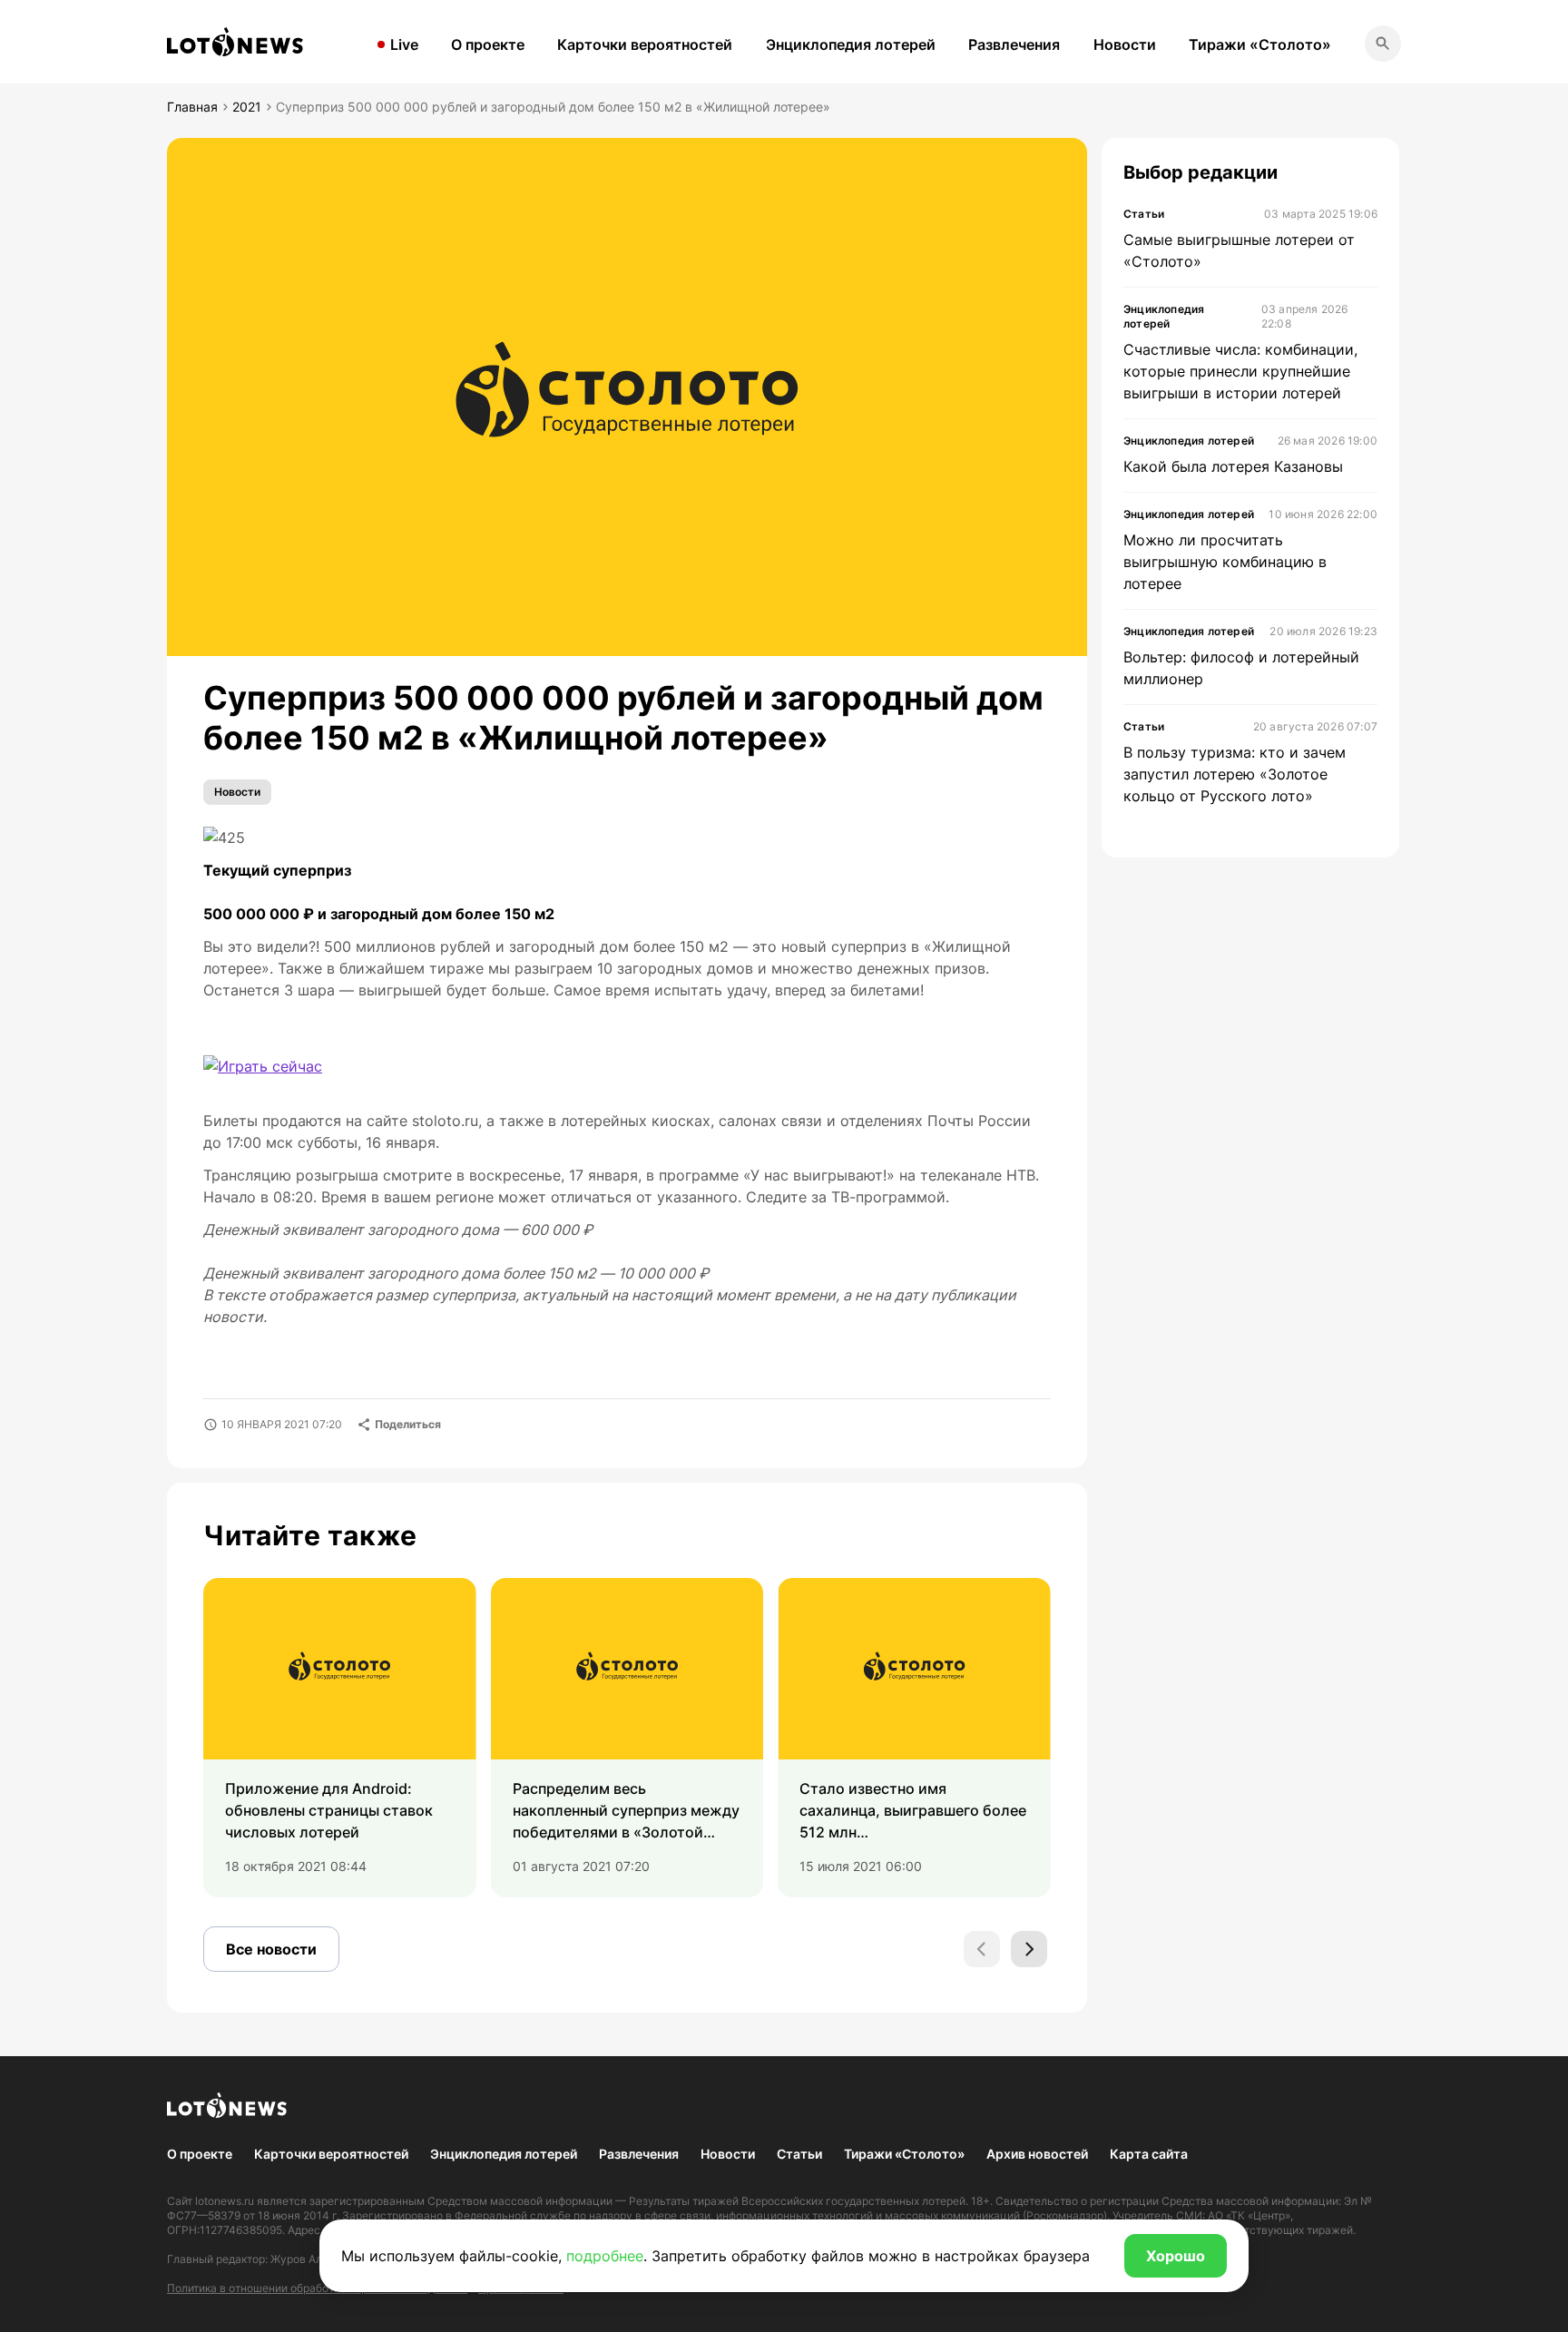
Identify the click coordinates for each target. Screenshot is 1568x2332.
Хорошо (1176, 2256)
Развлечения (1014, 44)
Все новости (271, 1949)
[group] (340, 1738)
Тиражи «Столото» (1260, 44)
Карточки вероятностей (645, 44)
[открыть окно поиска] (1383, 44)
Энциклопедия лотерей (851, 44)
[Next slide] (1029, 1949)
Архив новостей (1037, 2154)
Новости (1125, 44)
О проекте (488, 44)
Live (404, 44)
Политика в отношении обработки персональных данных (317, 2288)
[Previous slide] (982, 1949)
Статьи (799, 2154)
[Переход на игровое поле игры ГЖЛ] (263, 1066)
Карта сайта (1149, 2154)
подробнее (605, 2256)
